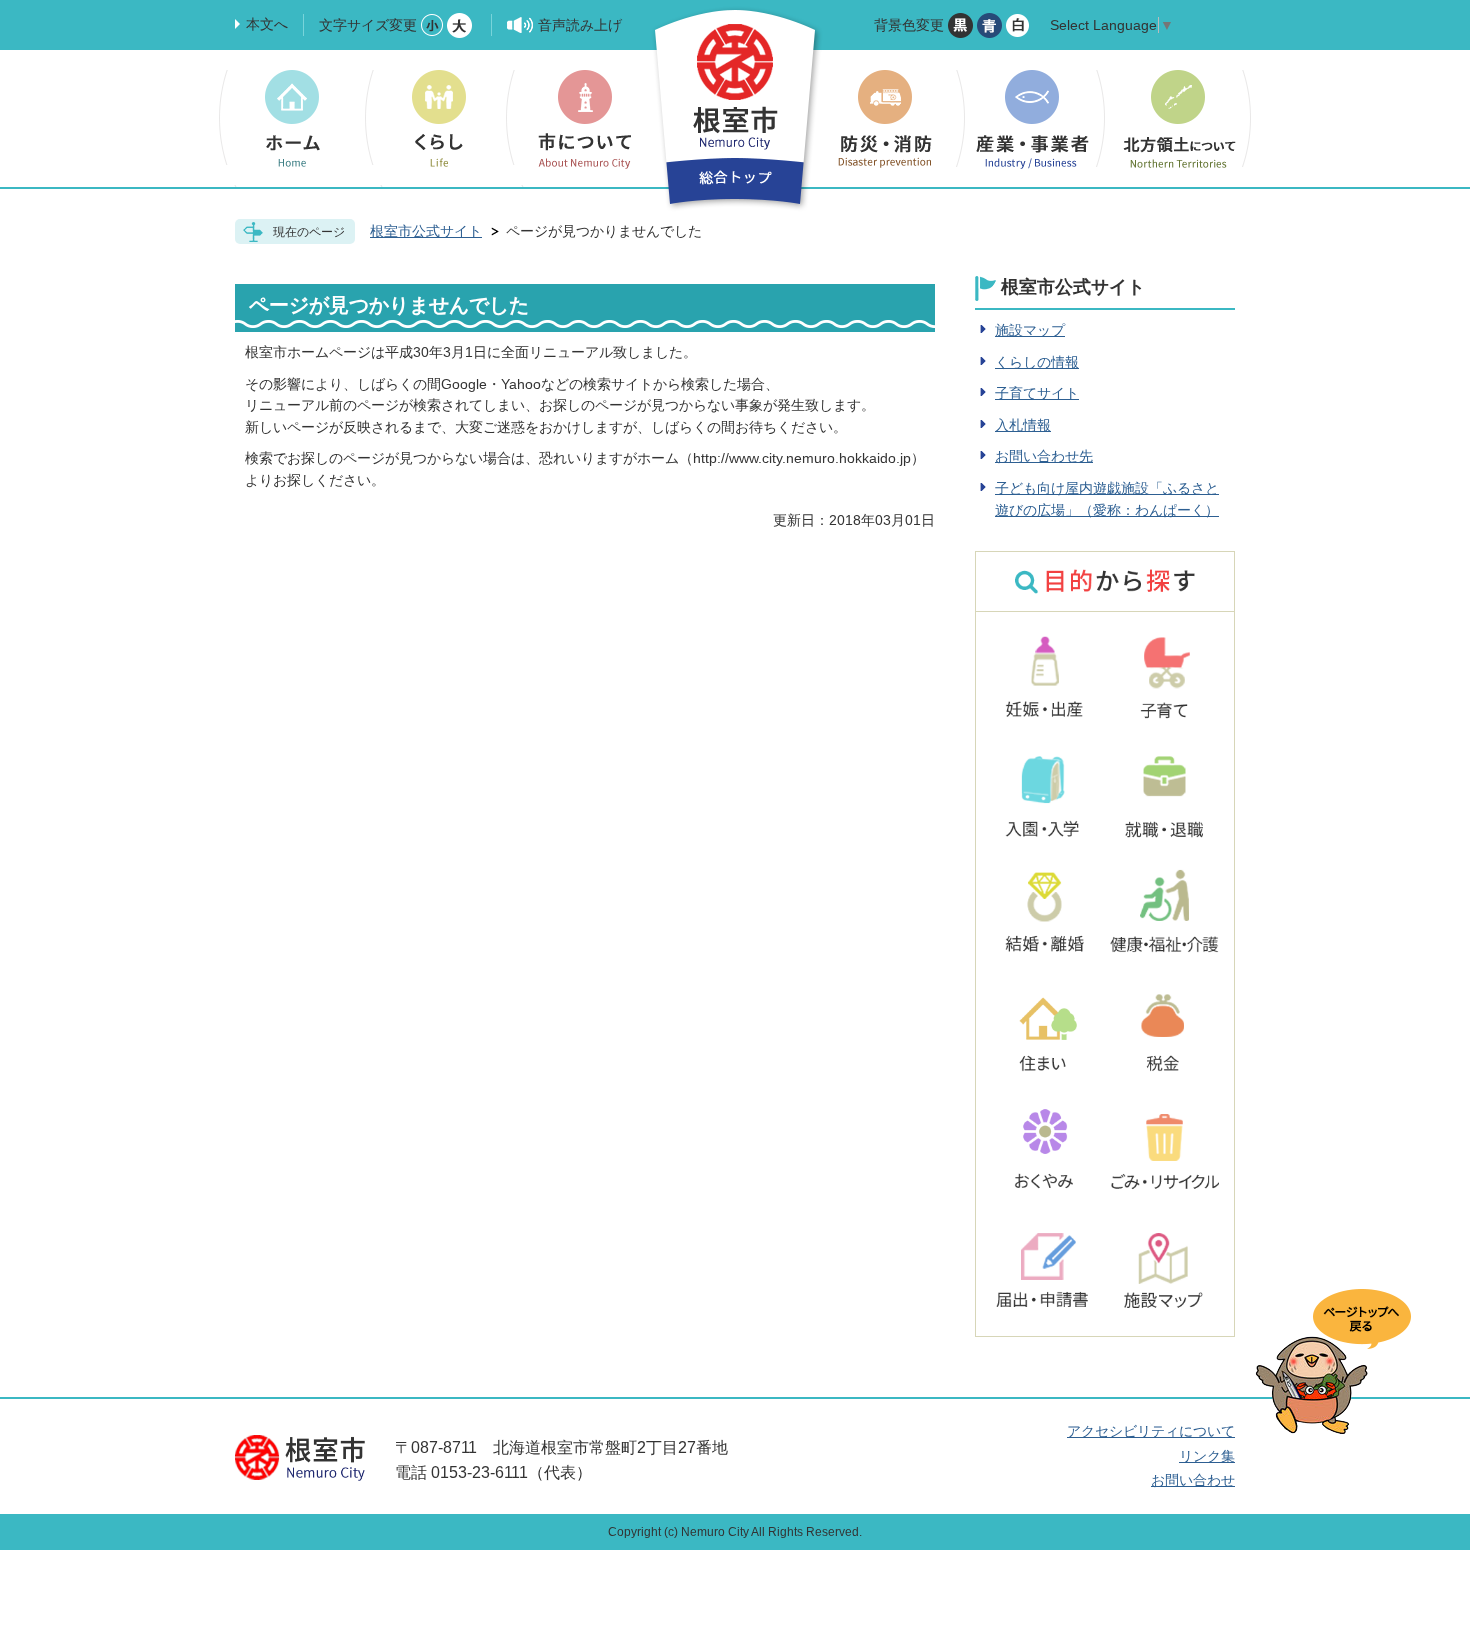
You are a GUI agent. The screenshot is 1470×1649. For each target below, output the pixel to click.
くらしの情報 (1037, 362)
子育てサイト (1037, 393)
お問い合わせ (1193, 1480)
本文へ (267, 24)
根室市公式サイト (426, 231)
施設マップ (1030, 330)
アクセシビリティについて (1151, 1431)
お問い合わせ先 (1044, 456)
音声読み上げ (580, 25)
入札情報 (1023, 425)
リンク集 (1207, 1456)
